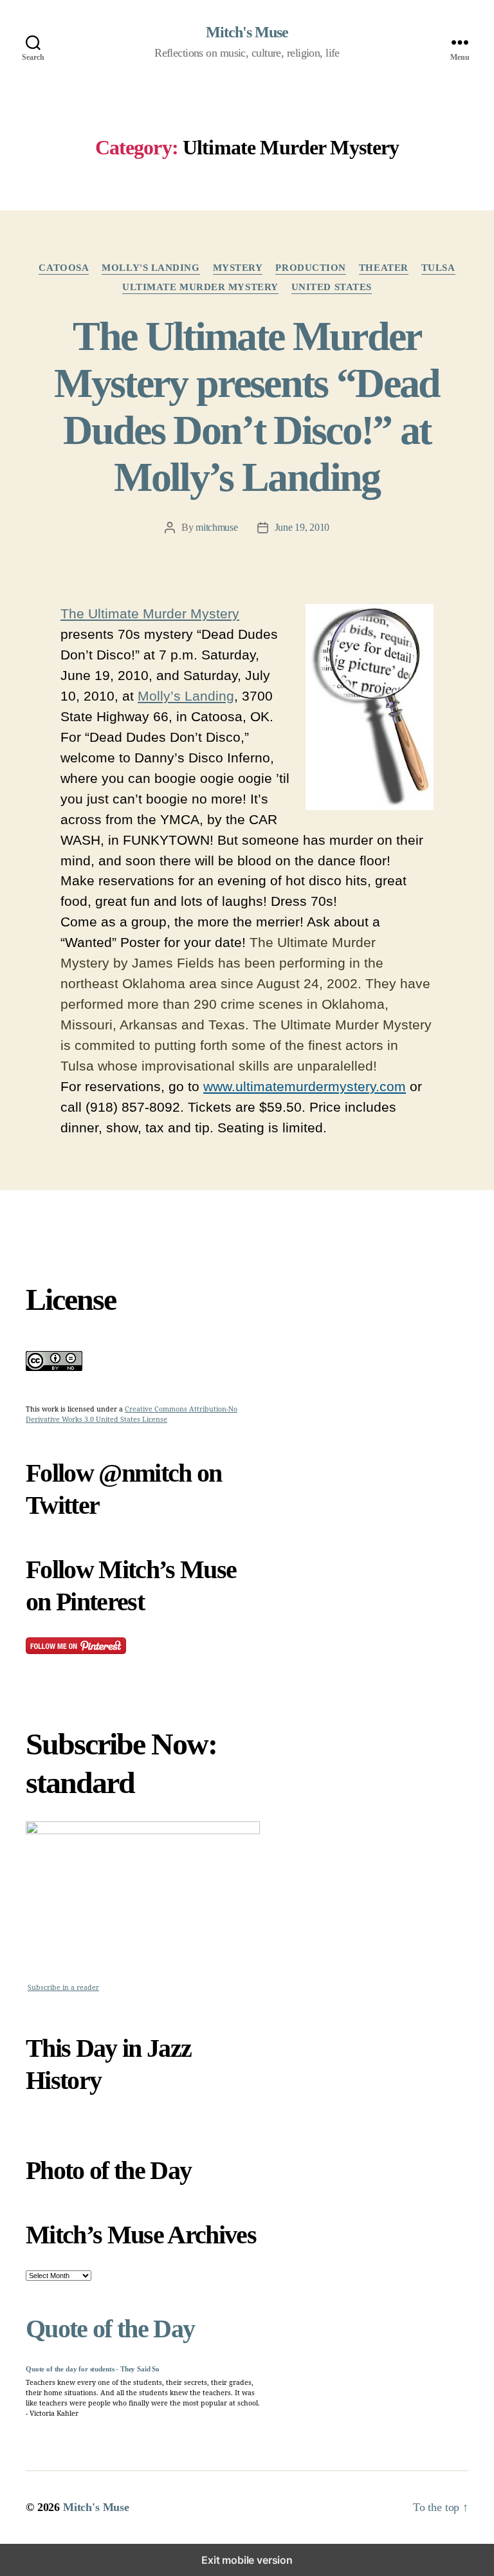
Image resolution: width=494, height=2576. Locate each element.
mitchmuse (217, 527)
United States (332, 287)
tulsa (438, 268)
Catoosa (64, 268)
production (311, 268)
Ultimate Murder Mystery (200, 287)
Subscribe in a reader (63, 1988)
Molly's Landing (151, 268)
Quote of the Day (110, 2329)
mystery (238, 268)
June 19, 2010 (302, 527)
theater (384, 268)
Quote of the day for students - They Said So (93, 2369)
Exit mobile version (247, 2560)
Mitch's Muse (247, 32)
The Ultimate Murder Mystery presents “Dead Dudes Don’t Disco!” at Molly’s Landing (247, 407)
